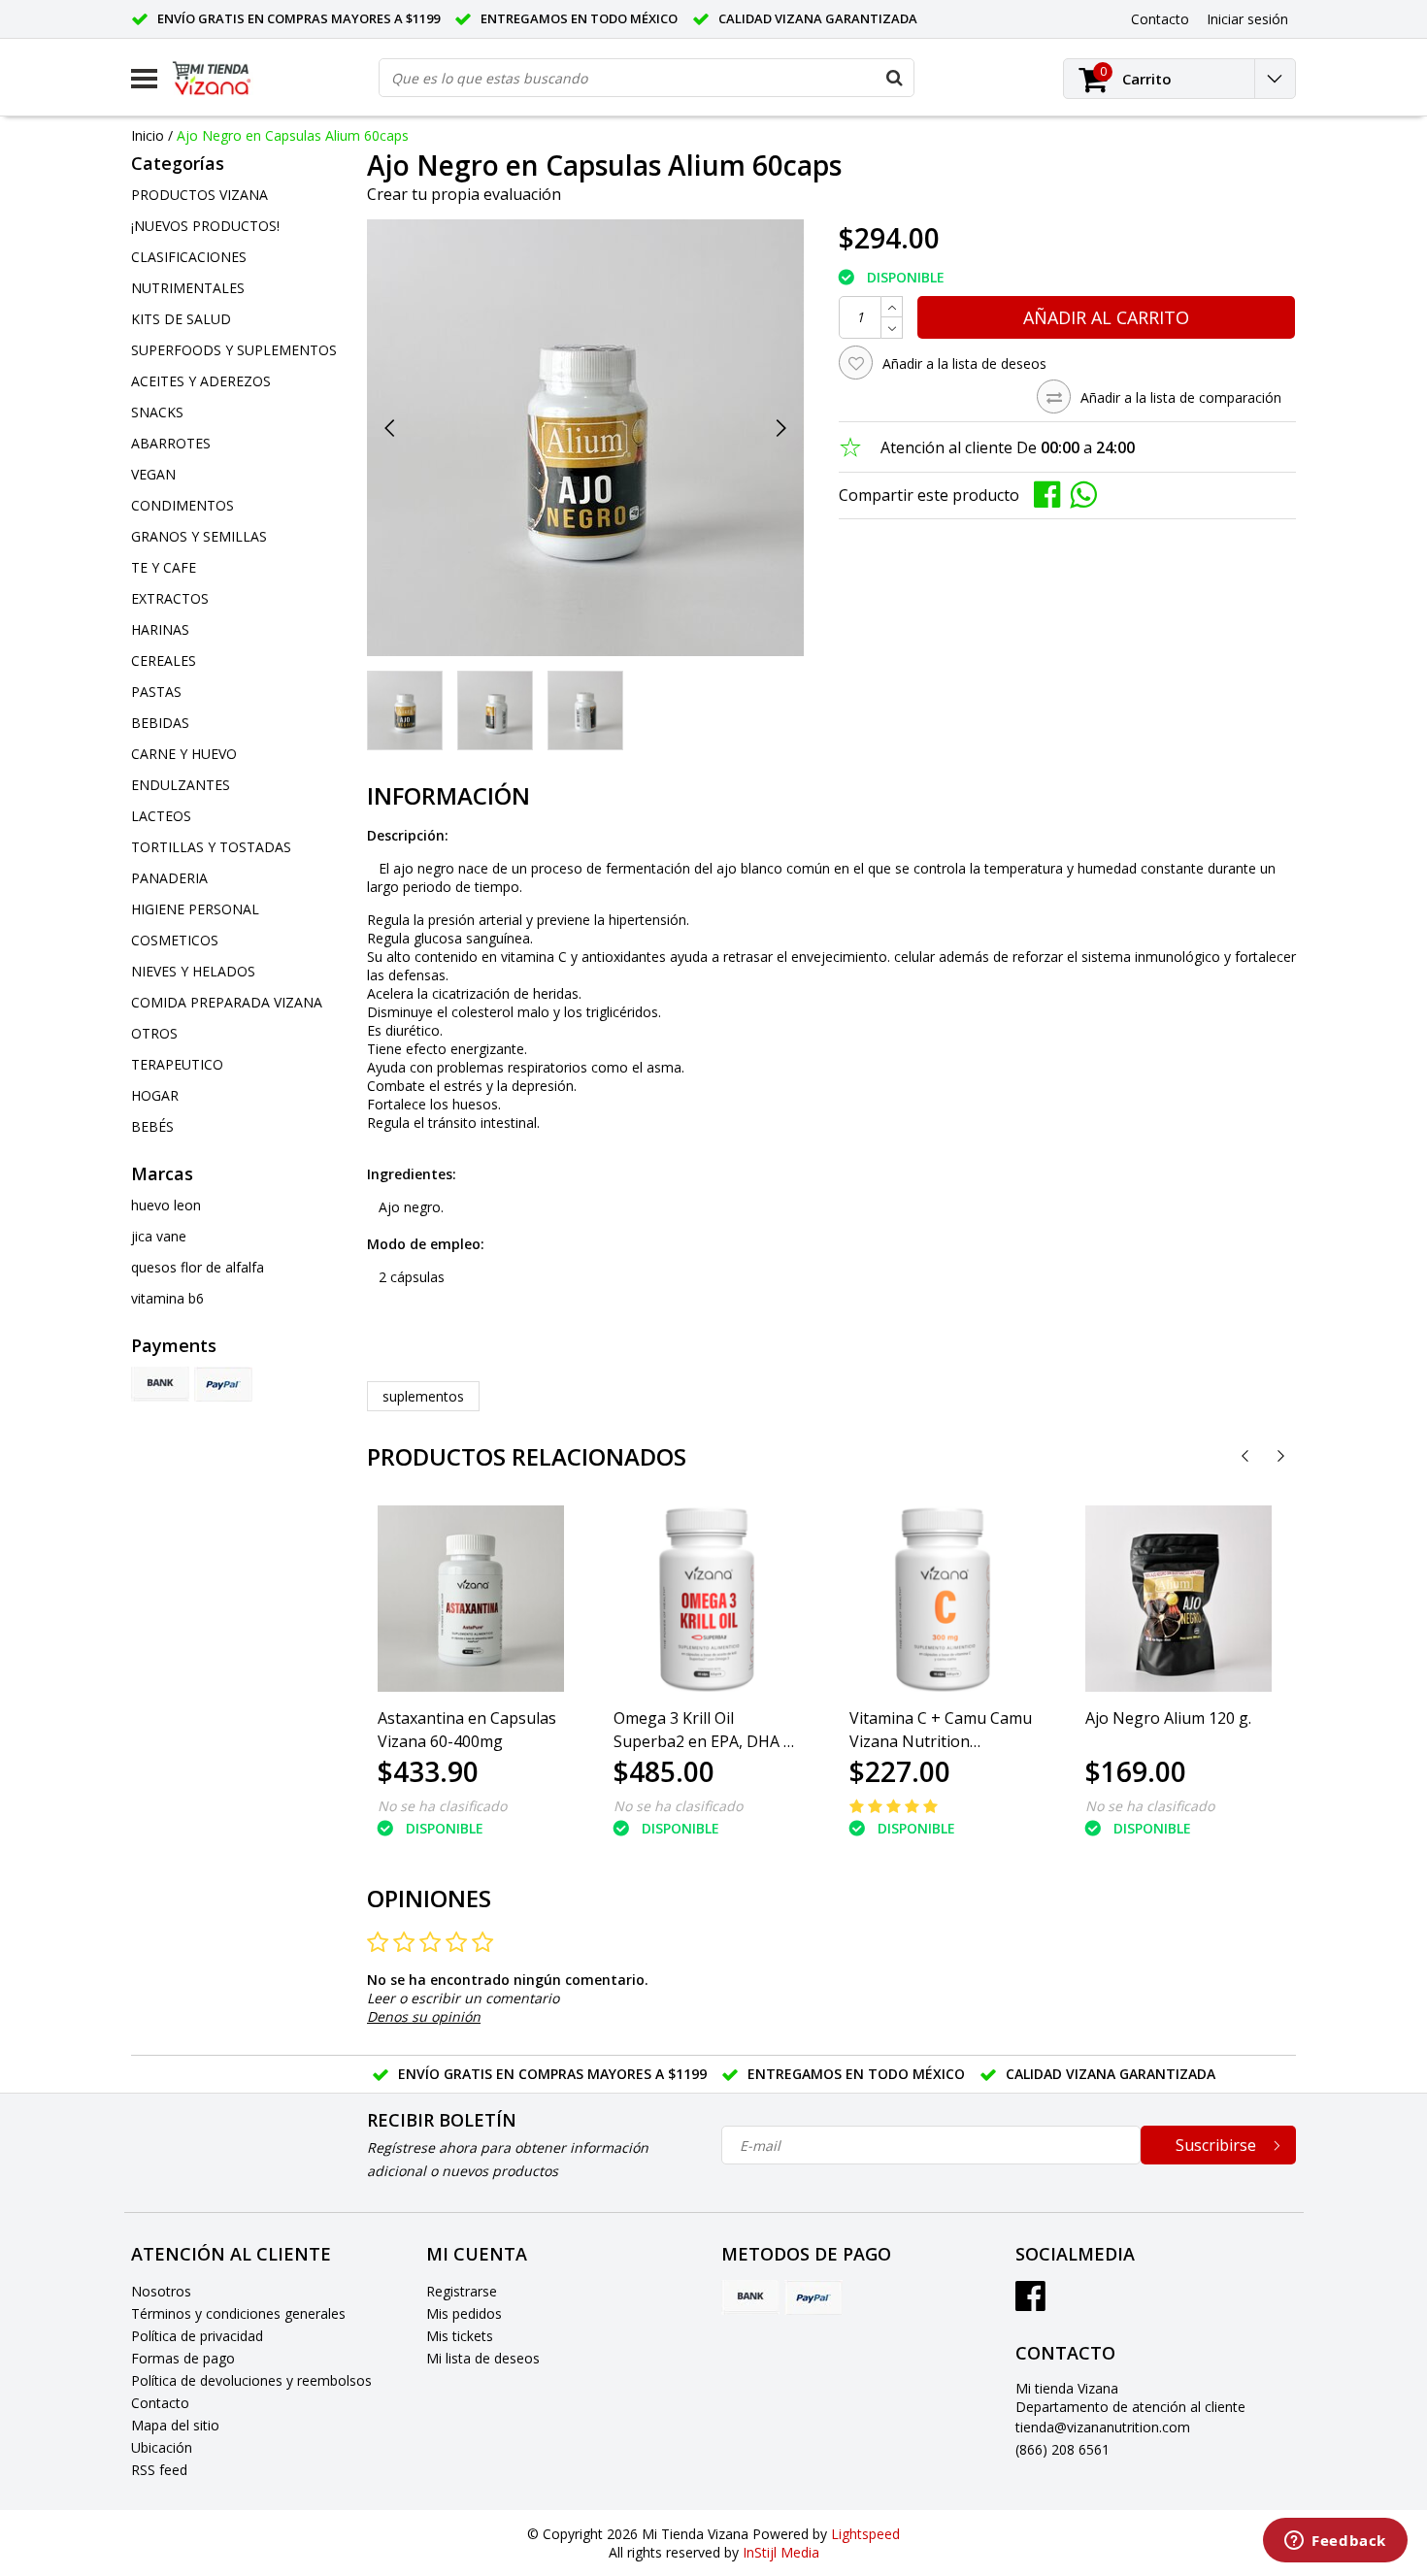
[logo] (226, 79)
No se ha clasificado (442, 1806)
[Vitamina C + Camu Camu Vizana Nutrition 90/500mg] (943, 1599)
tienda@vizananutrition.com (1103, 2427)
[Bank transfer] (160, 1384)
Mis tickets (460, 2336)
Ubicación (162, 2447)
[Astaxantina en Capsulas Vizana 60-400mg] (471, 1599)
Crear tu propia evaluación (464, 194)
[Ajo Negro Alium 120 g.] (1178, 1599)
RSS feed (159, 2470)
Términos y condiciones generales (238, 2313)
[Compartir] (1052, 494)
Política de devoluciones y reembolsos (251, 2380)
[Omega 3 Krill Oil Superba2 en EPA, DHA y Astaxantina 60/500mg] (707, 1599)
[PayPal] (223, 1384)
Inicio (148, 135)
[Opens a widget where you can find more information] (1335, 2542)
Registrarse (462, 2291)
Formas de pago (183, 2358)
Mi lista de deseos (483, 2358)
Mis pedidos (464, 2313)
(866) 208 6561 (1062, 2449)
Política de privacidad (197, 2336)
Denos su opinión (424, 2016)
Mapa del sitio (175, 2425)
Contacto (160, 2403)
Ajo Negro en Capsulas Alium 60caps (293, 135)
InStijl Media (781, 2552)
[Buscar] (894, 78)
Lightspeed (865, 2534)
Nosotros (161, 2291)
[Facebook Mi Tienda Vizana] (1030, 2303)
